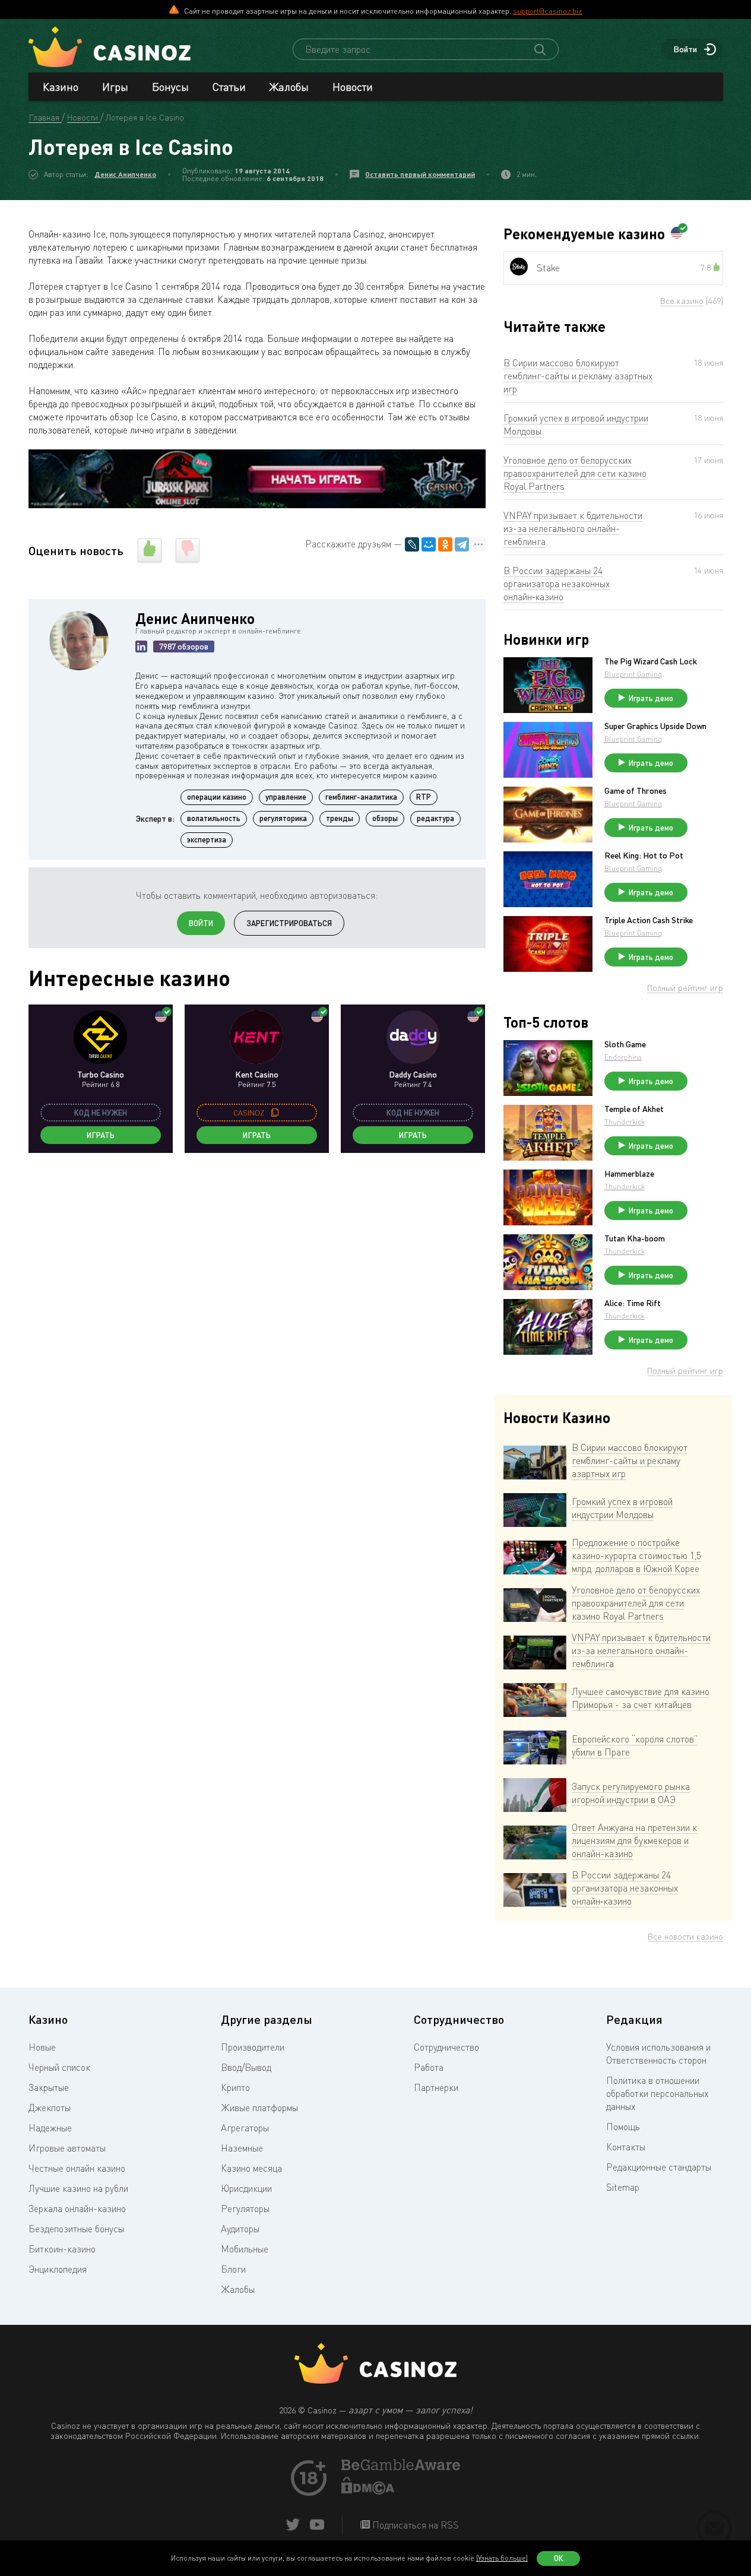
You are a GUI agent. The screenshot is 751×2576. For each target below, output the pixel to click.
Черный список (59, 2067)
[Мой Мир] (429, 544)
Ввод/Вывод (246, 2067)
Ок (559, 2558)
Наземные (242, 2148)
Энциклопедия (58, 2269)
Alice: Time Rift (633, 1303)
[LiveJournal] (412, 544)
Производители (253, 2047)
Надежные (50, 2128)
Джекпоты (50, 2108)
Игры (115, 87)
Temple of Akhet (634, 1109)
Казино (61, 87)
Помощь (623, 2127)
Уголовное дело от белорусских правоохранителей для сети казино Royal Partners (575, 473)
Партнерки (436, 2087)
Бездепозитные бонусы (76, 2229)
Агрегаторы (245, 2128)
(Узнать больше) (502, 2558)
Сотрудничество (446, 2047)
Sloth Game (625, 1044)
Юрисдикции (246, 2188)
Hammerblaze (629, 1174)
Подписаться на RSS (414, 2525)
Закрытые (49, 2087)
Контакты (626, 2147)
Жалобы (289, 87)
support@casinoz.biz (547, 11)
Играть (101, 1135)
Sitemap (623, 2187)
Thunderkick (625, 1122)
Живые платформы (259, 2108)
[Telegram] (462, 544)
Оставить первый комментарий (420, 174)
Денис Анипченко (125, 174)
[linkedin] (141, 647)
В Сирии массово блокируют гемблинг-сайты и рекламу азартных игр (578, 376)
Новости (353, 87)
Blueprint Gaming (633, 674)
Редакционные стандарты (659, 2167)
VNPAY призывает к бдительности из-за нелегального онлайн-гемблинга (573, 528)
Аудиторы (240, 2229)
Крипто (235, 2087)
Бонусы (170, 87)
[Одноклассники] (445, 544)
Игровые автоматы (67, 2148)
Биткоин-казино (62, 2249)
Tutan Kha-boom (635, 1238)
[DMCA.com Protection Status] (368, 2491)
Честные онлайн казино (77, 2168)
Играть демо (651, 698)
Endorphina (623, 1057)
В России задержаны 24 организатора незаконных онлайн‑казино (557, 584)
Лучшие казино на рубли (78, 2188)
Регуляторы (245, 2209)
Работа (429, 2067)
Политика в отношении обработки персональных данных (657, 2093)
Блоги (233, 2269)
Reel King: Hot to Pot (644, 856)
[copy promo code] (275, 1113)
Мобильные (245, 2249)
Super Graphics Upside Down (655, 726)
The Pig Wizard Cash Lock (651, 661)
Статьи (229, 87)
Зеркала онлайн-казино (77, 2209)
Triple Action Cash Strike (649, 920)
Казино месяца (251, 2168)
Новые (42, 2047)
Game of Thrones (636, 791)
